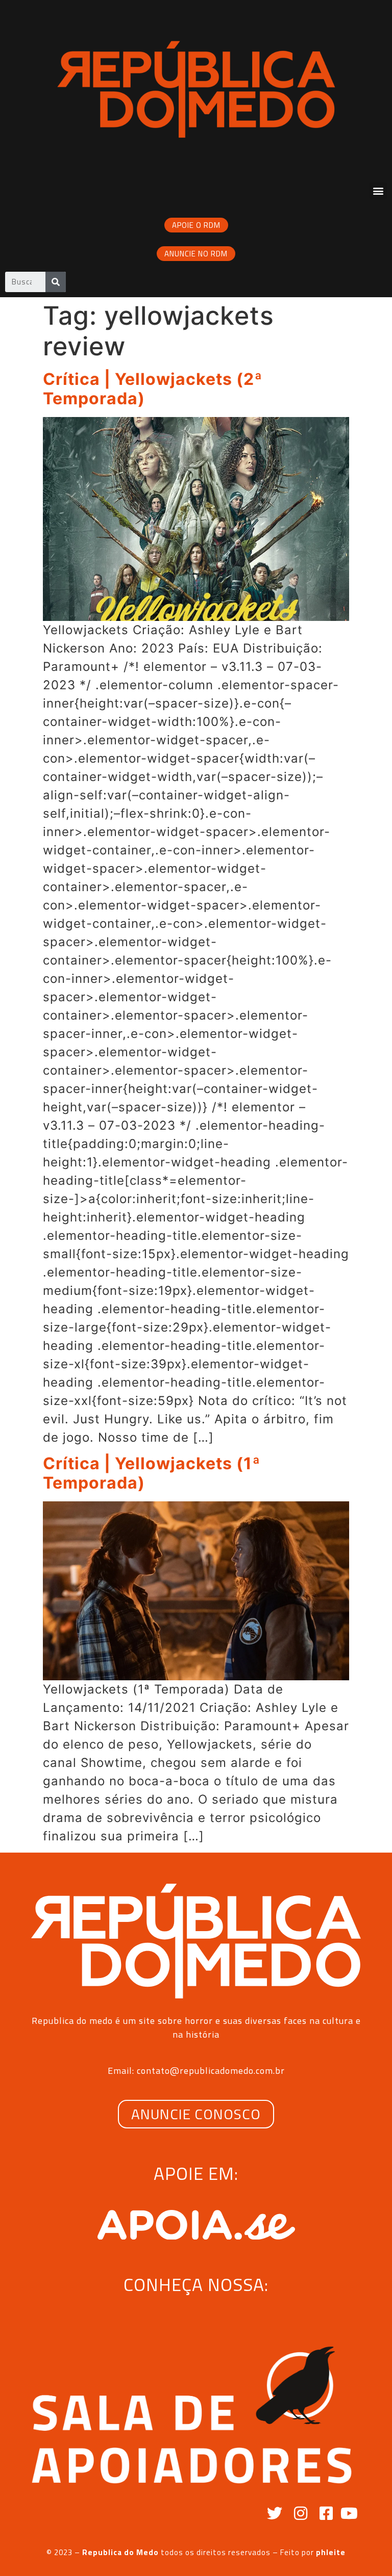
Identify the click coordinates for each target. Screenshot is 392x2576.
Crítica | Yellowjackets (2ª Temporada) (153, 389)
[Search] (56, 282)
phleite (331, 2552)
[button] (378, 191)
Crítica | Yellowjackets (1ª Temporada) (152, 1473)
